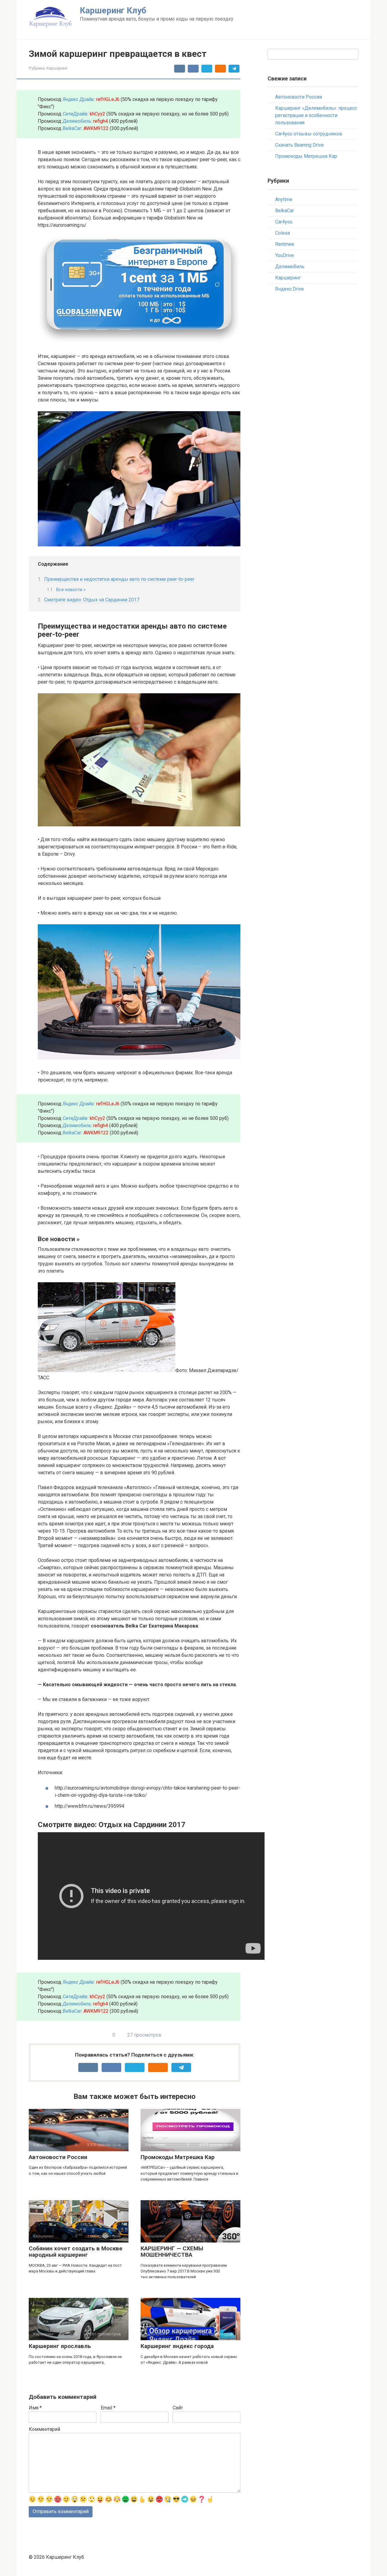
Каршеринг (57, 68)
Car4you (284, 222)
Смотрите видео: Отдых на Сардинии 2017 (92, 600)
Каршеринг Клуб (113, 10)
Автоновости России (58, 2157)
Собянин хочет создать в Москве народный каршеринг (76, 2252)
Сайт (178, 2408)
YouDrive (285, 255)
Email (108, 2408)
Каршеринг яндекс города (177, 2346)
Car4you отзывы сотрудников (309, 134)
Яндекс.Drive (289, 289)
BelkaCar (72, 128)
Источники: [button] (50, 1773)
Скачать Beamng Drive (299, 145)
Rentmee (285, 244)
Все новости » (71, 590)
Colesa (283, 233)
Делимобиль (290, 267)
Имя (35, 2408)
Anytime (284, 199)
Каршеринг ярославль (60, 2346)
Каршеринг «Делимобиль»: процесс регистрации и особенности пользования (316, 115)
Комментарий (44, 2429)
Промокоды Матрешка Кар (178, 2157)
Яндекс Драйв (78, 99)
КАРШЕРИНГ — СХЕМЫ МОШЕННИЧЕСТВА (172, 2252)
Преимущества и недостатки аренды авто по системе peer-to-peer (119, 579)
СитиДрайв (75, 114)
